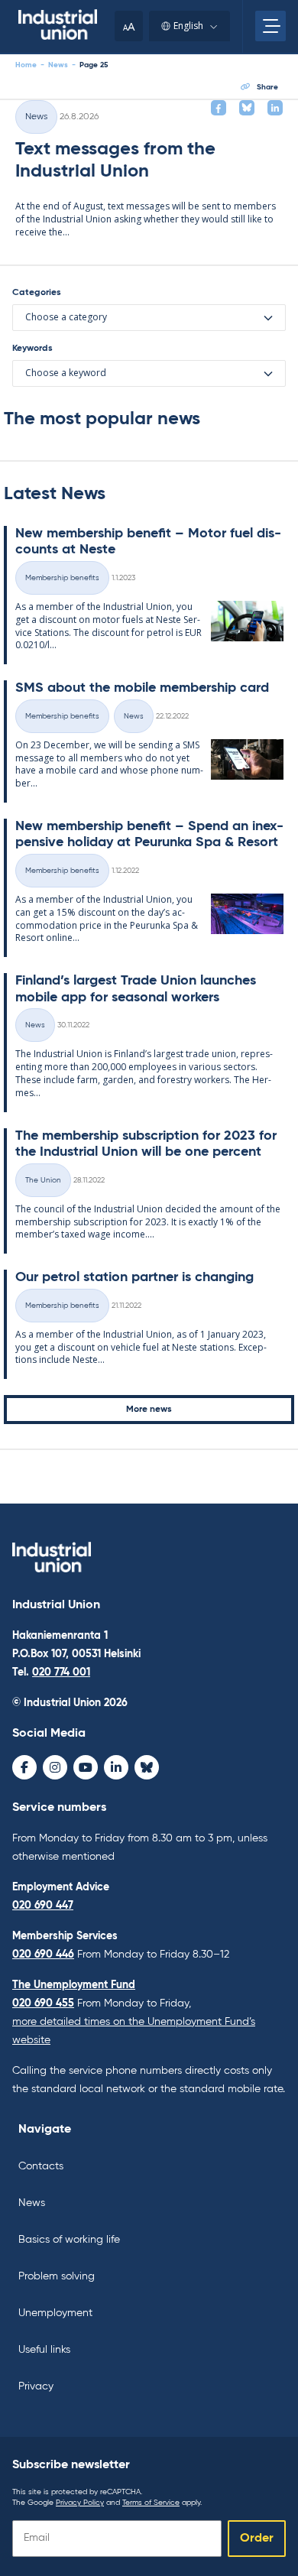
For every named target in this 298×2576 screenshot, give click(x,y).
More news (149, 1410)
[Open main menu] (270, 26)
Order (257, 2539)
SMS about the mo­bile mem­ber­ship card (142, 688)
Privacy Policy (80, 2503)
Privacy (36, 2386)
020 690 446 (43, 1955)
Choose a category (66, 317)
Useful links (44, 2350)
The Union (43, 1180)
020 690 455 (43, 2003)
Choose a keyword (66, 373)
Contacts (41, 2166)
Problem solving (57, 2276)
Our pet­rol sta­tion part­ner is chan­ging (134, 1277)
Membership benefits (62, 578)
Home (26, 65)
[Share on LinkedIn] (275, 108)
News (58, 65)
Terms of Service (151, 2503)
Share (267, 87)
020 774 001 (61, 1672)
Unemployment (55, 2313)
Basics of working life (69, 2240)
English (188, 26)
